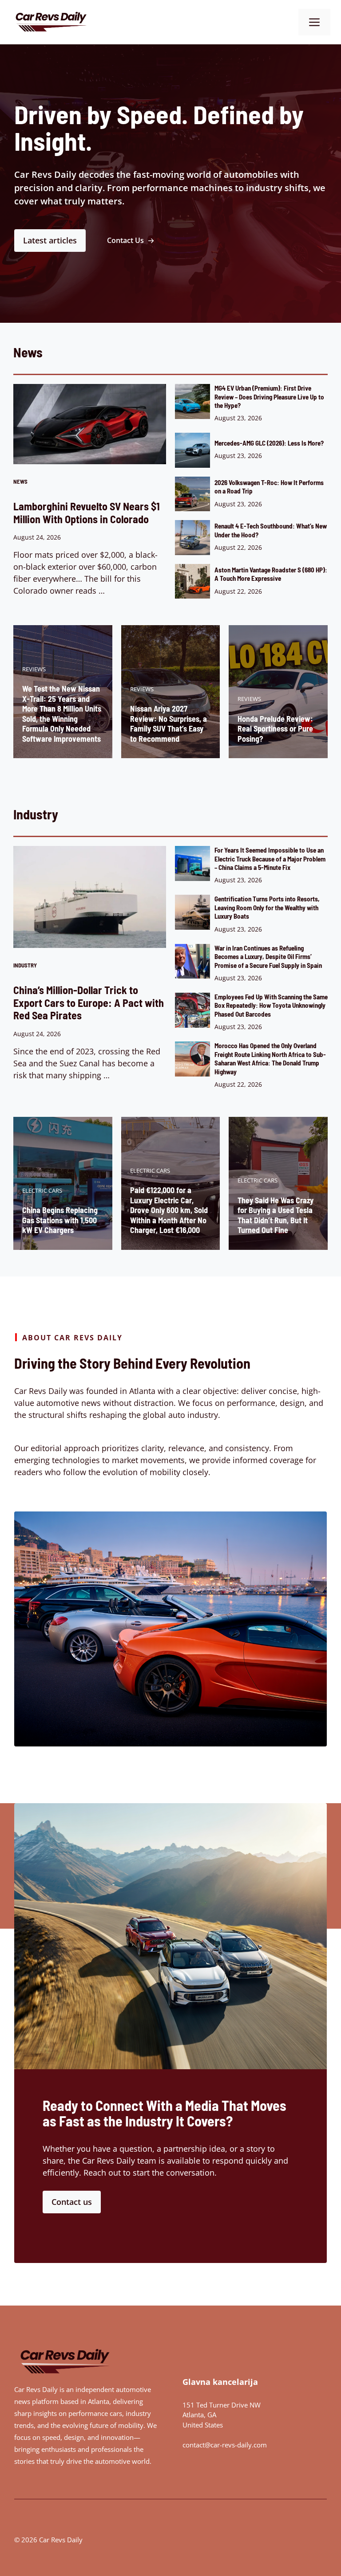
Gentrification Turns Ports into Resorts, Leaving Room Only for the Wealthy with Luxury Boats (267, 907)
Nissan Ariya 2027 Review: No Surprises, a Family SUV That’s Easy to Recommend (169, 724)
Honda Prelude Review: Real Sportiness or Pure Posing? (275, 729)
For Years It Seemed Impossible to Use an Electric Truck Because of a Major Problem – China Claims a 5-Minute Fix (270, 859)
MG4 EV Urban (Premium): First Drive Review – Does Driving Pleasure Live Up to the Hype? (269, 397)
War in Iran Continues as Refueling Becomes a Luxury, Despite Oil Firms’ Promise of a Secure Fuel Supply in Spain (268, 957)
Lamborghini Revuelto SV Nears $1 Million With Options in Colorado (87, 513)
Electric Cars (42, 1190)
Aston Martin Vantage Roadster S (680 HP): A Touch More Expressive (271, 574)
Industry (25, 965)
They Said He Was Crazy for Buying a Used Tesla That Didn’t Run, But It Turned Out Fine (276, 1215)
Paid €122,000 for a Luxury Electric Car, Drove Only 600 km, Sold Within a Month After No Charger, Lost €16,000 (169, 1210)
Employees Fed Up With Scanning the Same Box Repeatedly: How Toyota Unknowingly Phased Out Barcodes (271, 1005)
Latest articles (50, 240)
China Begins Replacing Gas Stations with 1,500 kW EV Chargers (60, 1220)
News (20, 482)
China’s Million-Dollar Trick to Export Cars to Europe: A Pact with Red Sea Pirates (89, 1002)
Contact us (72, 2202)
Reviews (34, 669)
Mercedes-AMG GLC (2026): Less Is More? (269, 443)
